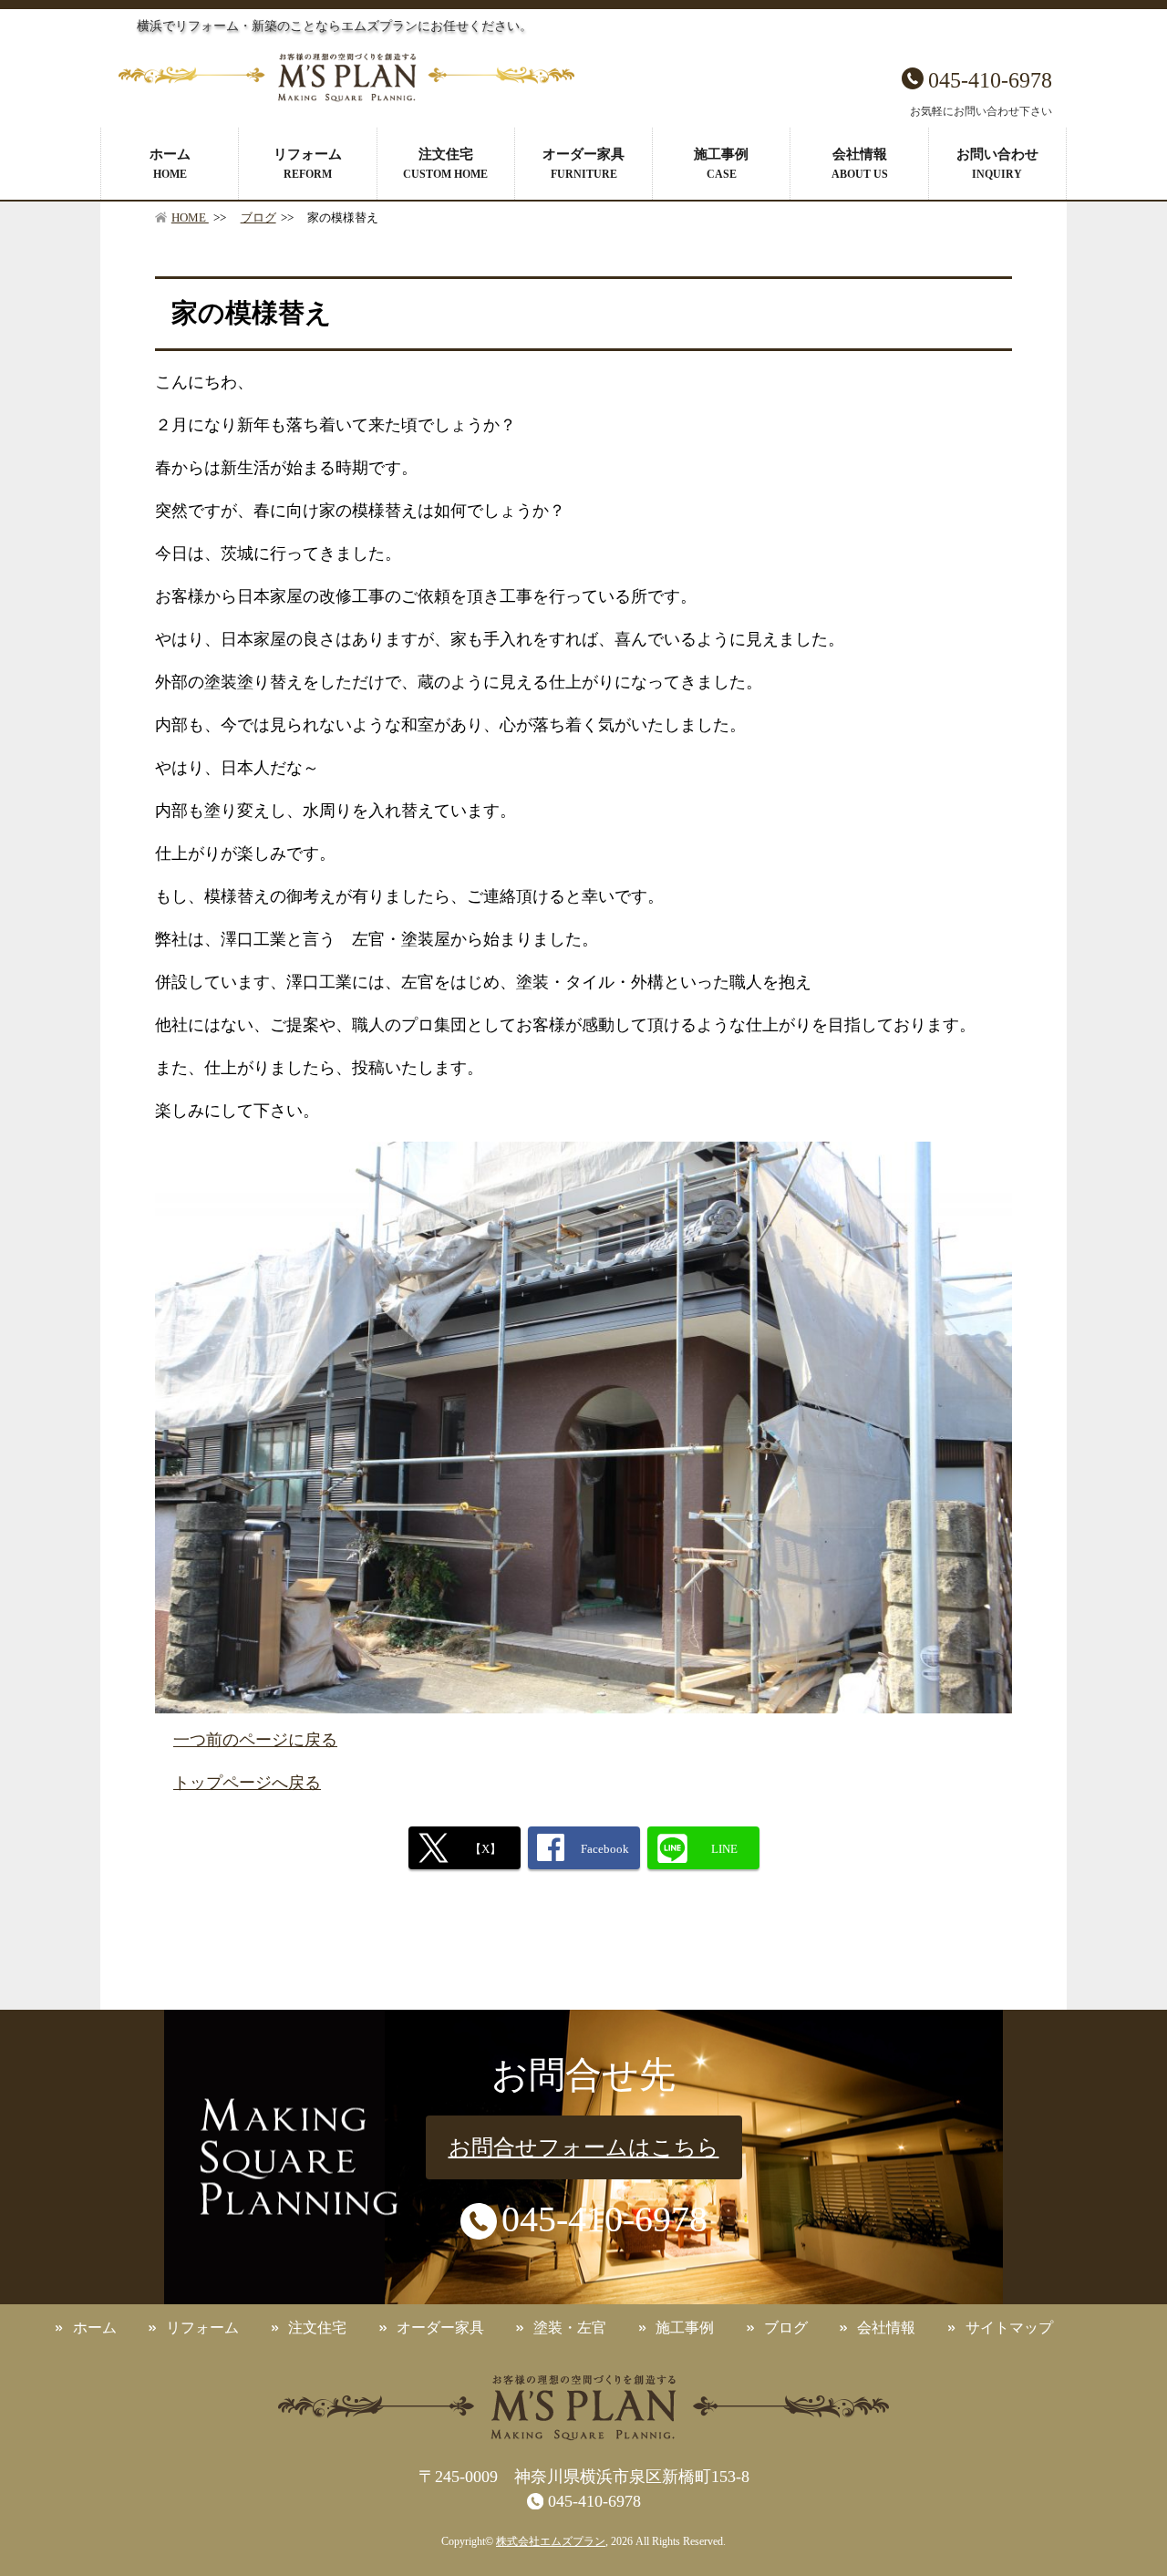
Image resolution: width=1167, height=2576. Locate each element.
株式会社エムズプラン (551, 2541)
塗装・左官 (570, 2328)
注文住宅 (445, 164)
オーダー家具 (583, 164)
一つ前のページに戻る (255, 1740)
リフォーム (308, 164)
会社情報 (860, 164)
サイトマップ (1009, 2328)
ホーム (170, 164)
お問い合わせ (997, 164)
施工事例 (721, 164)
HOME (190, 218)
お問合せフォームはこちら (584, 2147)
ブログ (258, 218)
